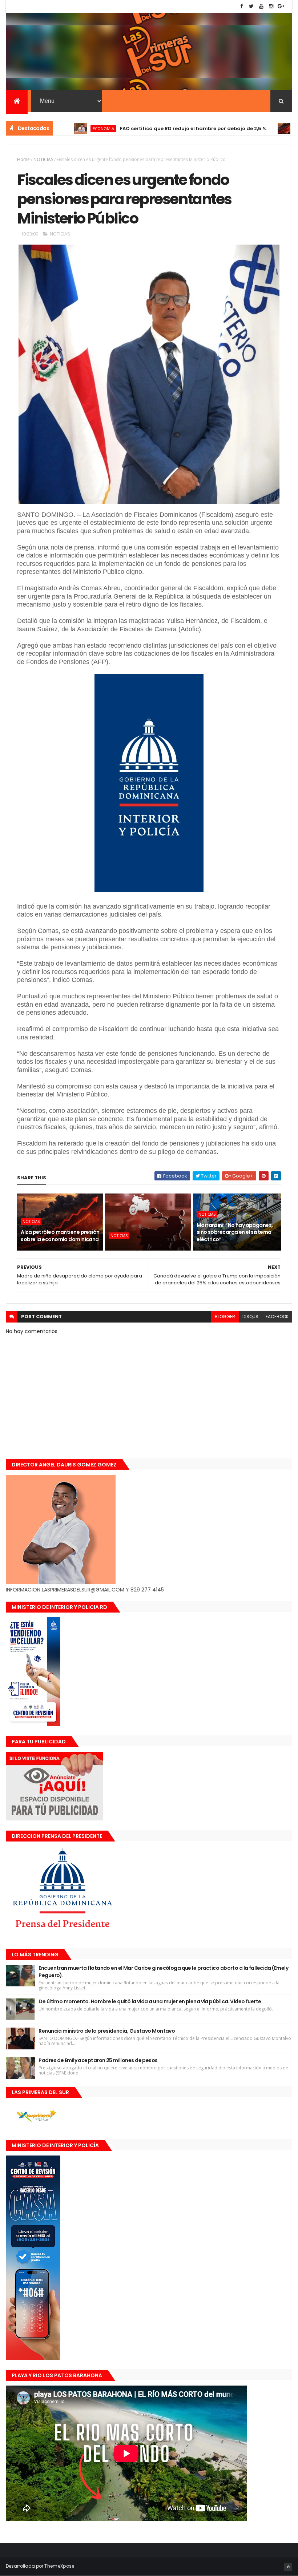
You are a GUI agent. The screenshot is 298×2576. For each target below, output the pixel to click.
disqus (250, 1317)
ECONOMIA (59, 128)
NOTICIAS (261, 128)
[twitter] (251, 6)
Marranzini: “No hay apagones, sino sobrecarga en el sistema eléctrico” (235, 1232)
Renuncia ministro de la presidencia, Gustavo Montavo (107, 2031)
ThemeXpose (59, 2566)
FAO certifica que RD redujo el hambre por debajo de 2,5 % (149, 128)
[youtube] (261, 6)
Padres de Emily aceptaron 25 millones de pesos (98, 2060)
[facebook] (242, 6)
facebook (277, 1317)
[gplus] (281, 6)
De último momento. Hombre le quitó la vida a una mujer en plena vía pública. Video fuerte (150, 2001)
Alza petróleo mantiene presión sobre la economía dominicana (60, 1236)
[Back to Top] (288, 2567)
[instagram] (271, 6)
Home (23, 159)
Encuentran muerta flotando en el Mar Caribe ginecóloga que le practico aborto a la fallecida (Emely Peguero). (163, 1972)
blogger (225, 1317)
